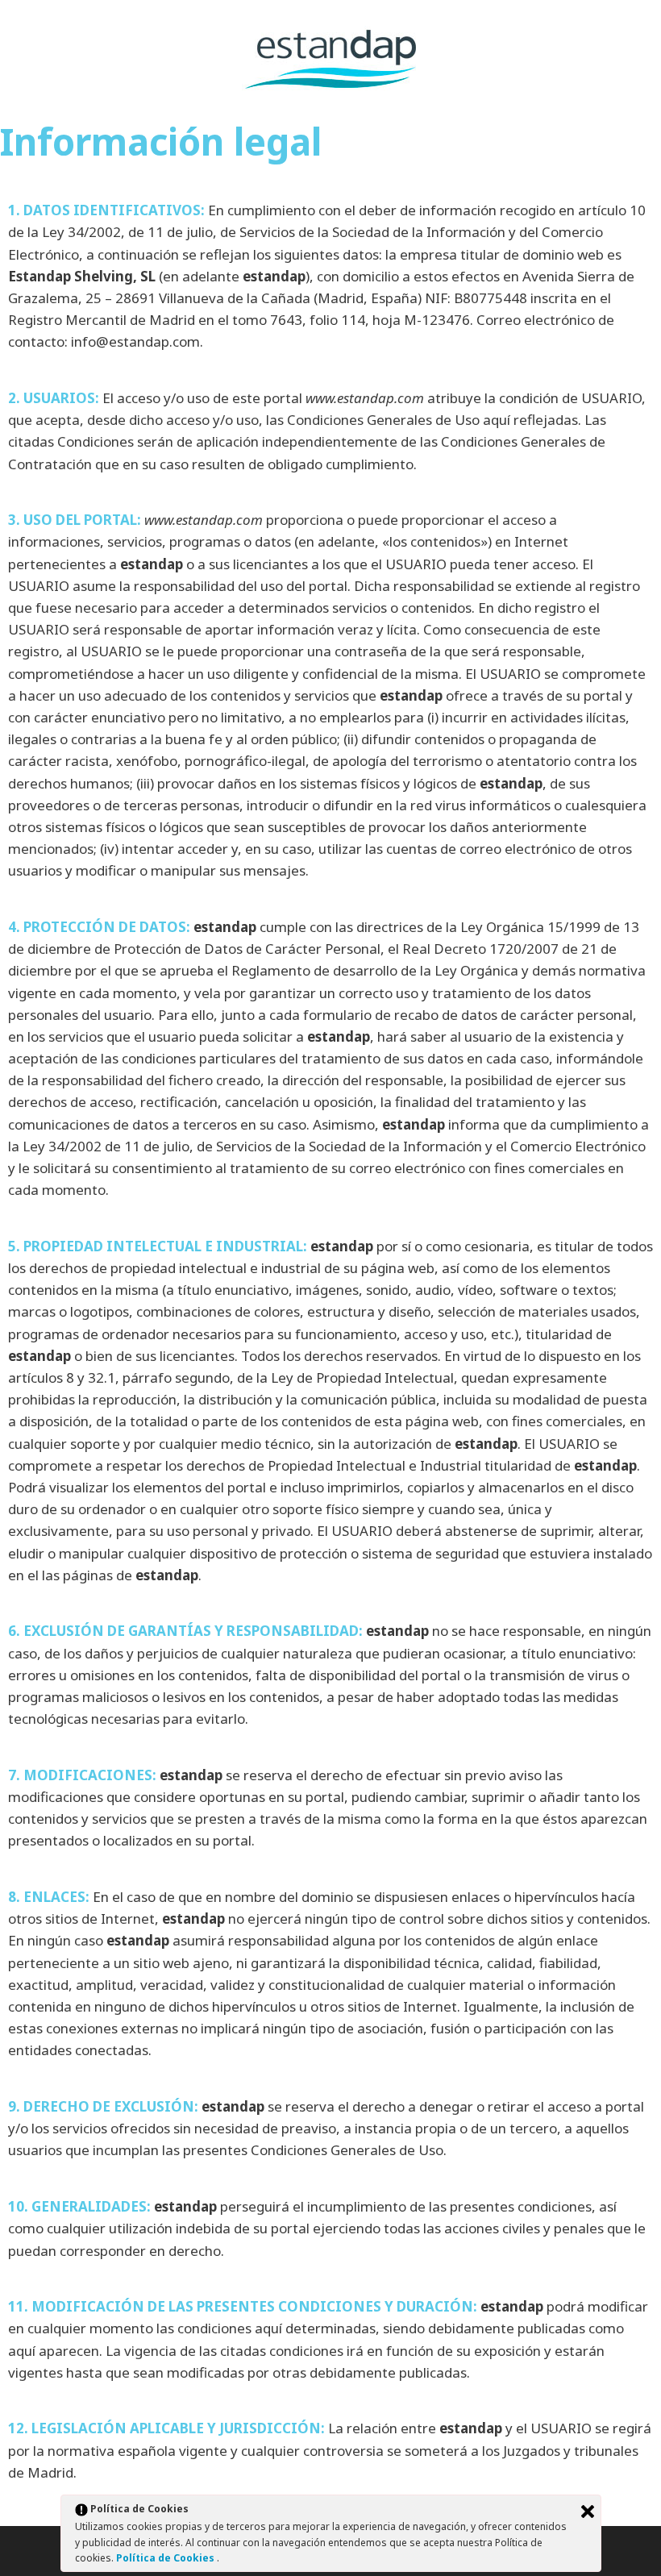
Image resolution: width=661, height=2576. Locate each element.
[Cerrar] (588, 2511)
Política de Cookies (166, 2558)
